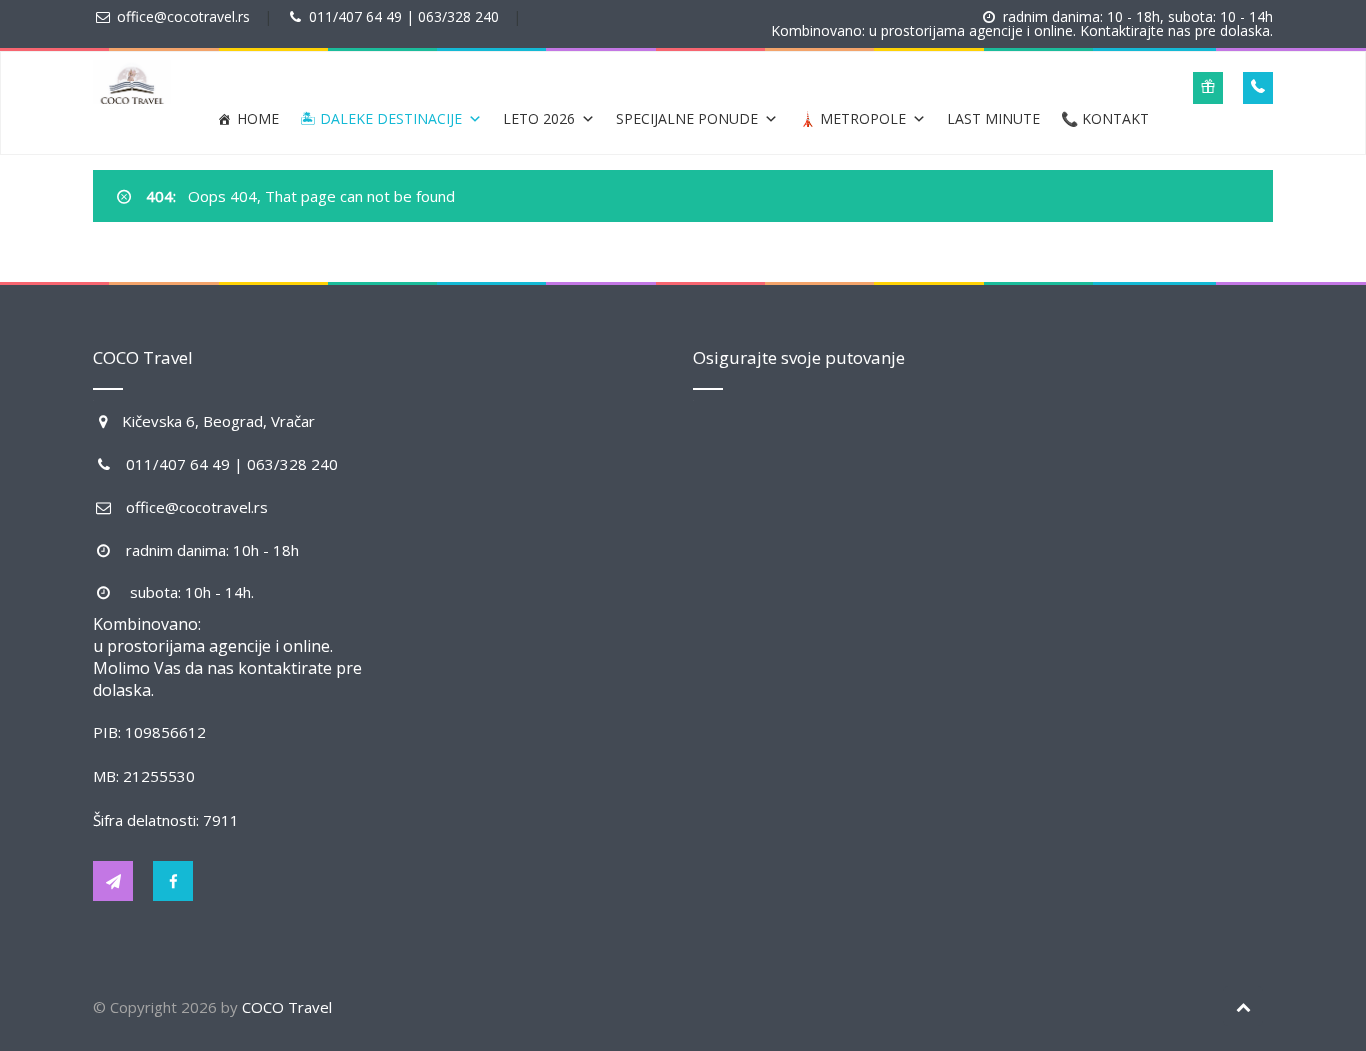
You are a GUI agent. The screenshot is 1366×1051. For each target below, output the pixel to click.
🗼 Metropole (852, 118)
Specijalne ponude (687, 118)
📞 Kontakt (1105, 118)
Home (258, 118)
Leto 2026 (539, 118)
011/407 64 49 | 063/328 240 (404, 16)
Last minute (993, 118)
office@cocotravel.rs (183, 16)
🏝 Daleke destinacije (381, 118)
